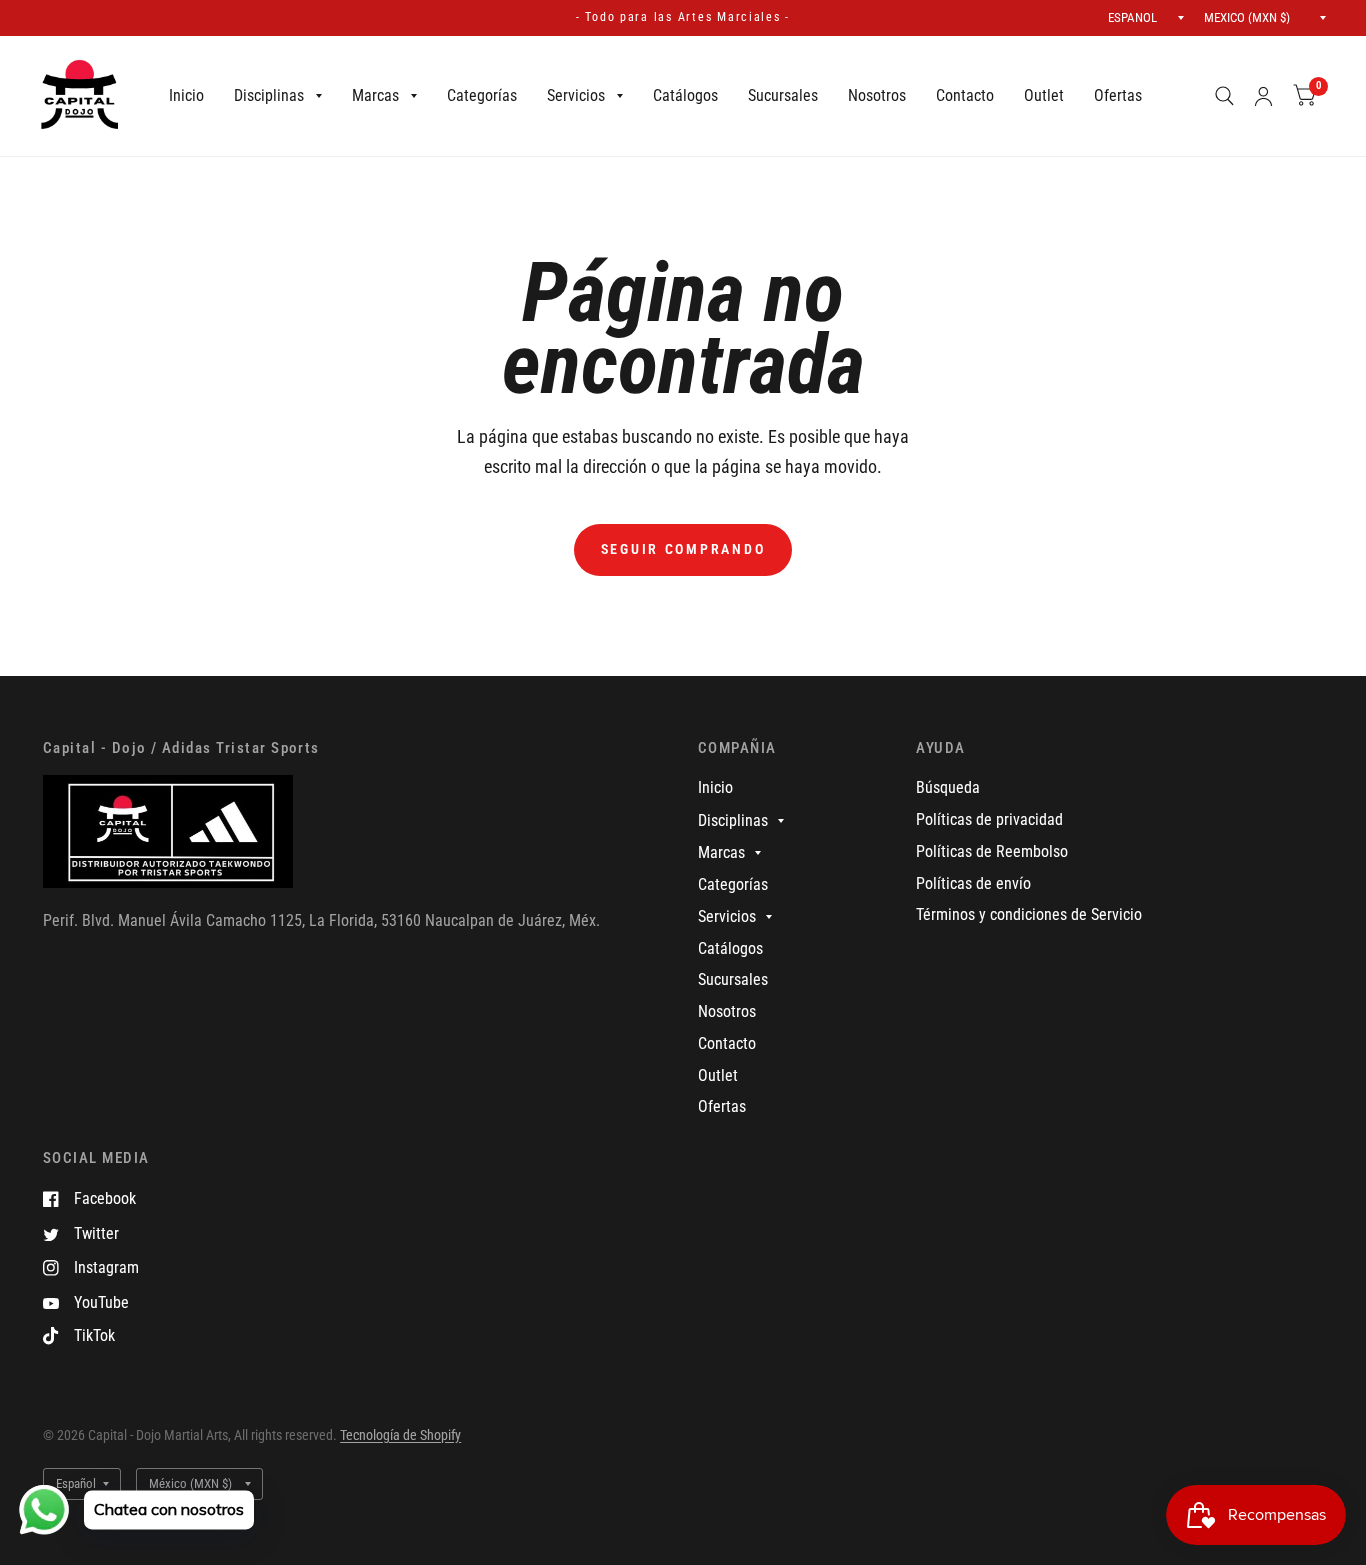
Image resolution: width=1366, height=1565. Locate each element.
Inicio (186, 95)
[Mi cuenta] (1263, 96)
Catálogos (685, 95)
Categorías (482, 95)
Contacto (965, 95)
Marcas (375, 95)
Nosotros (877, 95)
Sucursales (783, 95)
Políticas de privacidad (989, 819)
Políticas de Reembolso (992, 851)
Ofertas (1118, 95)
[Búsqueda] (1224, 96)
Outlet (1044, 95)
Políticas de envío (973, 883)
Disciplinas (269, 95)
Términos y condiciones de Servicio (1029, 914)
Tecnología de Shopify (400, 1435)
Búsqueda (948, 787)
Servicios (576, 95)
